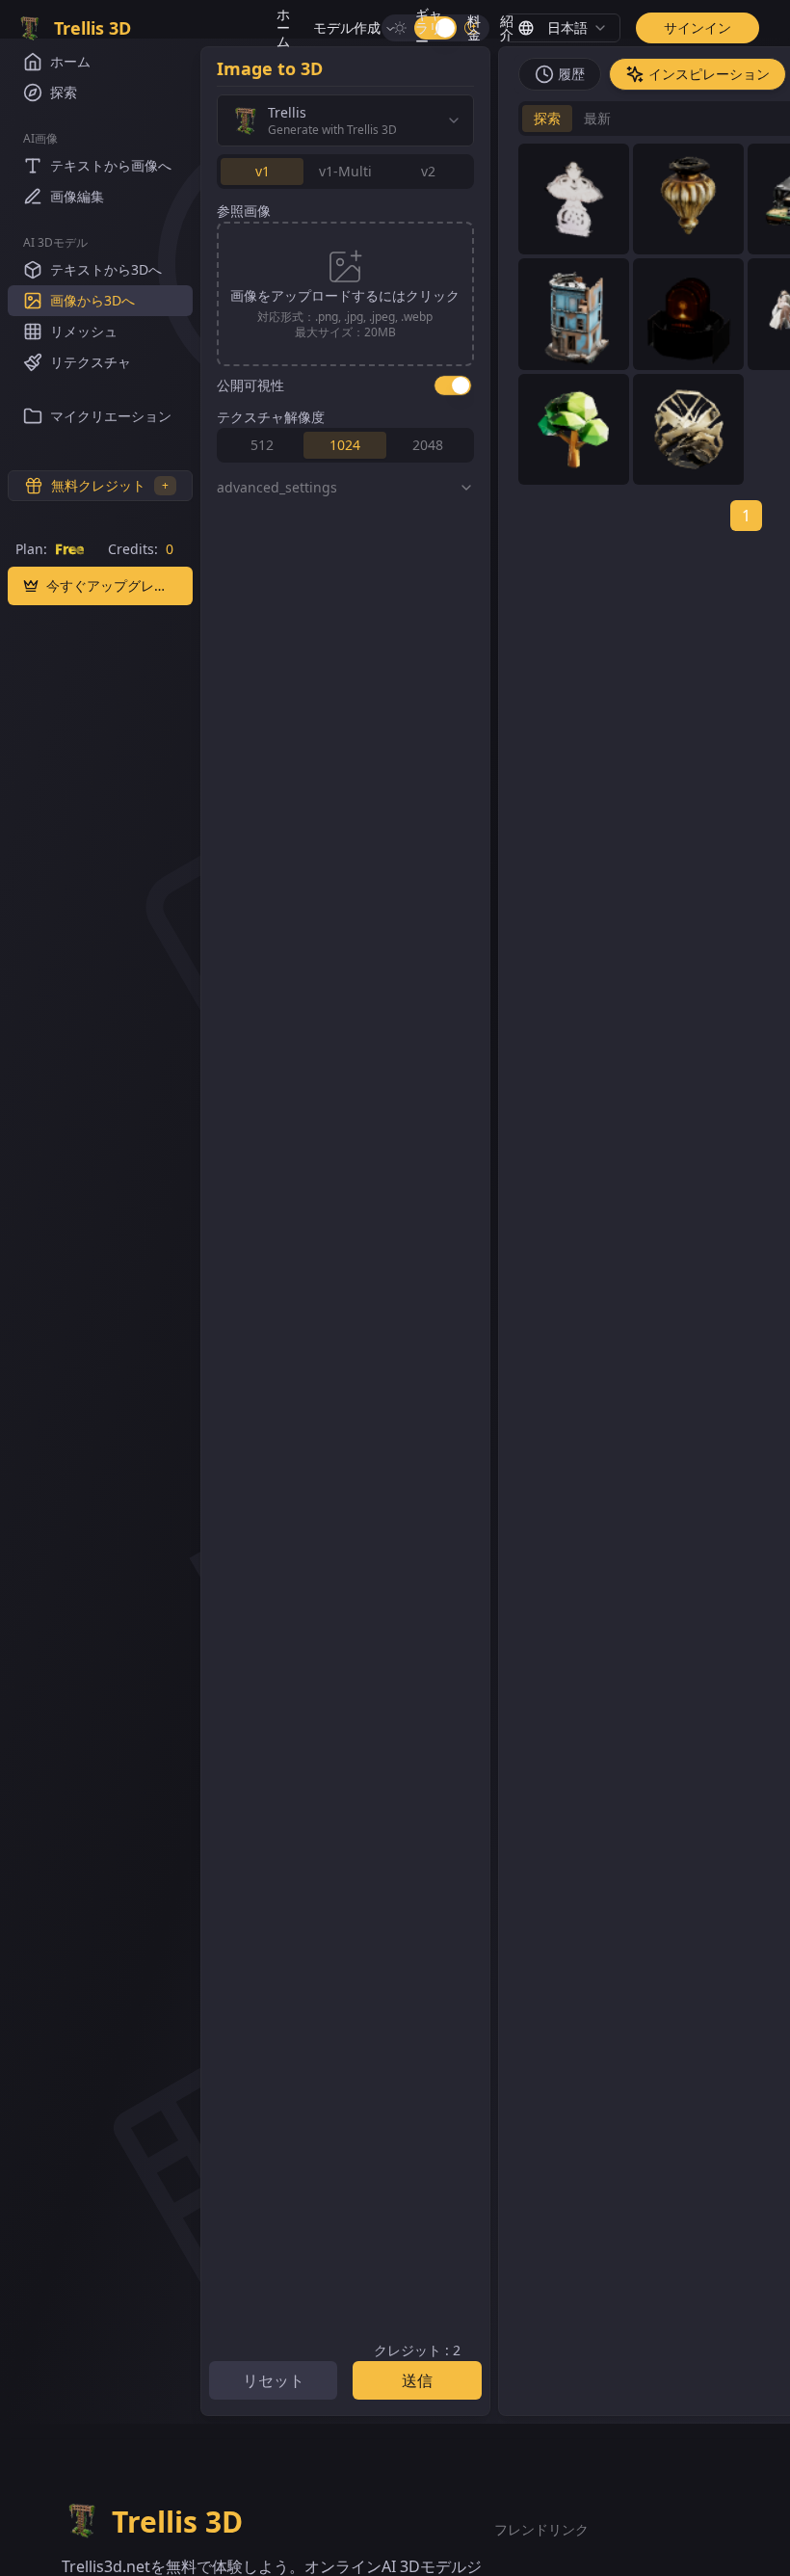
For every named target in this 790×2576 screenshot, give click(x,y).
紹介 (507, 27)
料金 (474, 27)
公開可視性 (250, 385)
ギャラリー (429, 27)
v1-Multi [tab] (345, 171)
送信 (417, 2380)
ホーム (283, 27)
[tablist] (345, 172)
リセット (274, 2380)
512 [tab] (262, 445)
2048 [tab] (428, 445)
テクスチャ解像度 (271, 417)
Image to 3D (270, 68)
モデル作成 (347, 27)
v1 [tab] (263, 171)
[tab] (560, 74)
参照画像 (244, 211)
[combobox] (563, 28)
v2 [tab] (428, 171)
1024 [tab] (345, 445)
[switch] (453, 385)
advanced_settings (277, 487)
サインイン (698, 27)
